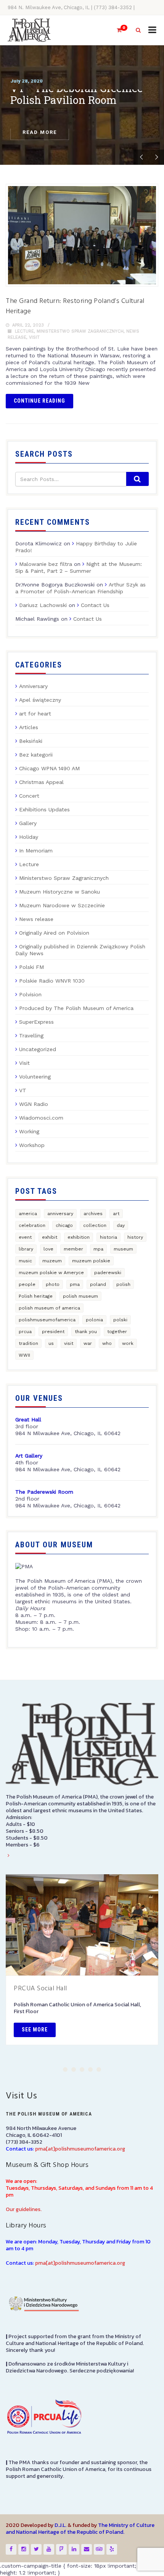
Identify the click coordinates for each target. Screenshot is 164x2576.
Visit (34, 337)
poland (98, 1284)
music (25, 1261)
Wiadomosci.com (41, 1118)
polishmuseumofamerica (47, 1320)
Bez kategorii (36, 755)
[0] (116, 30)
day (121, 1225)
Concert (29, 796)
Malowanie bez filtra (46, 564)
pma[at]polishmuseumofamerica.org (80, 2149)
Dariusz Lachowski (43, 605)
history (135, 1237)
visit (69, 1343)
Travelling (31, 1035)
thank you (86, 1332)
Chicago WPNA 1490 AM (49, 768)
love (48, 1249)
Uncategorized (38, 1049)
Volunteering (35, 1077)
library (26, 1249)
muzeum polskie (91, 1261)
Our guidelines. (24, 2209)
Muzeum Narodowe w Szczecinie (62, 905)
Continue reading (39, 401)
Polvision (30, 994)
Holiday (29, 837)
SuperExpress (36, 1022)
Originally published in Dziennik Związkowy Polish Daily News (80, 950)
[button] (65, 2069)
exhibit (50, 1237)
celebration (32, 1225)
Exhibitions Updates (44, 809)
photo (53, 1284)
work (128, 1343)
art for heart (35, 714)
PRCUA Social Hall (40, 1989)
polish (123, 1284)
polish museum (80, 1296)
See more (35, 2030)
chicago (64, 1225)
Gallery (28, 823)
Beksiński (31, 741)
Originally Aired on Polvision (54, 933)
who (107, 1343)
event (25, 1237)
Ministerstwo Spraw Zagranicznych (80, 331)
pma (75, 1284)
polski (120, 1320)
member (73, 1249)
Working (29, 1131)
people (27, 1284)
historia (109, 1237)
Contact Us (95, 605)
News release (36, 919)
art (116, 1214)
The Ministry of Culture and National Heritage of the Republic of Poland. (80, 2529)
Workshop (32, 1145)
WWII (24, 1355)
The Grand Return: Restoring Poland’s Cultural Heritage (75, 306)
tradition (28, 1343)
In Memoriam (36, 851)
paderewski (108, 1273)
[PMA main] (29, 30)
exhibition (79, 1237)
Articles (29, 727)
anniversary (60, 1214)
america (28, 1214)
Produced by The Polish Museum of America (76, 1008)
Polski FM (31, 967)
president (53, 1332)
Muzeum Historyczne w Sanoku (59, 892)
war (88, 1343)
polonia (94, 1320)
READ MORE (40, 136)
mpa (98, 1249)
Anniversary (33, 686)
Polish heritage (36, 1296)
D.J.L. (60, 2525)
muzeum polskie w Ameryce (51, 1273)
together (117, 1332)
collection (95, 1225)
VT (23, 1090)
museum (123, 1249)
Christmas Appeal (41, 782)
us (51, 1343)
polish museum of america (49, 1308)
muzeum (52, 1261)
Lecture (24, 331)
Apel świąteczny (40, 700)
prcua (25, 1332)
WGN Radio (34, 1104)
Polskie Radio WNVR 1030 (52, 981)
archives (93, 1214)
